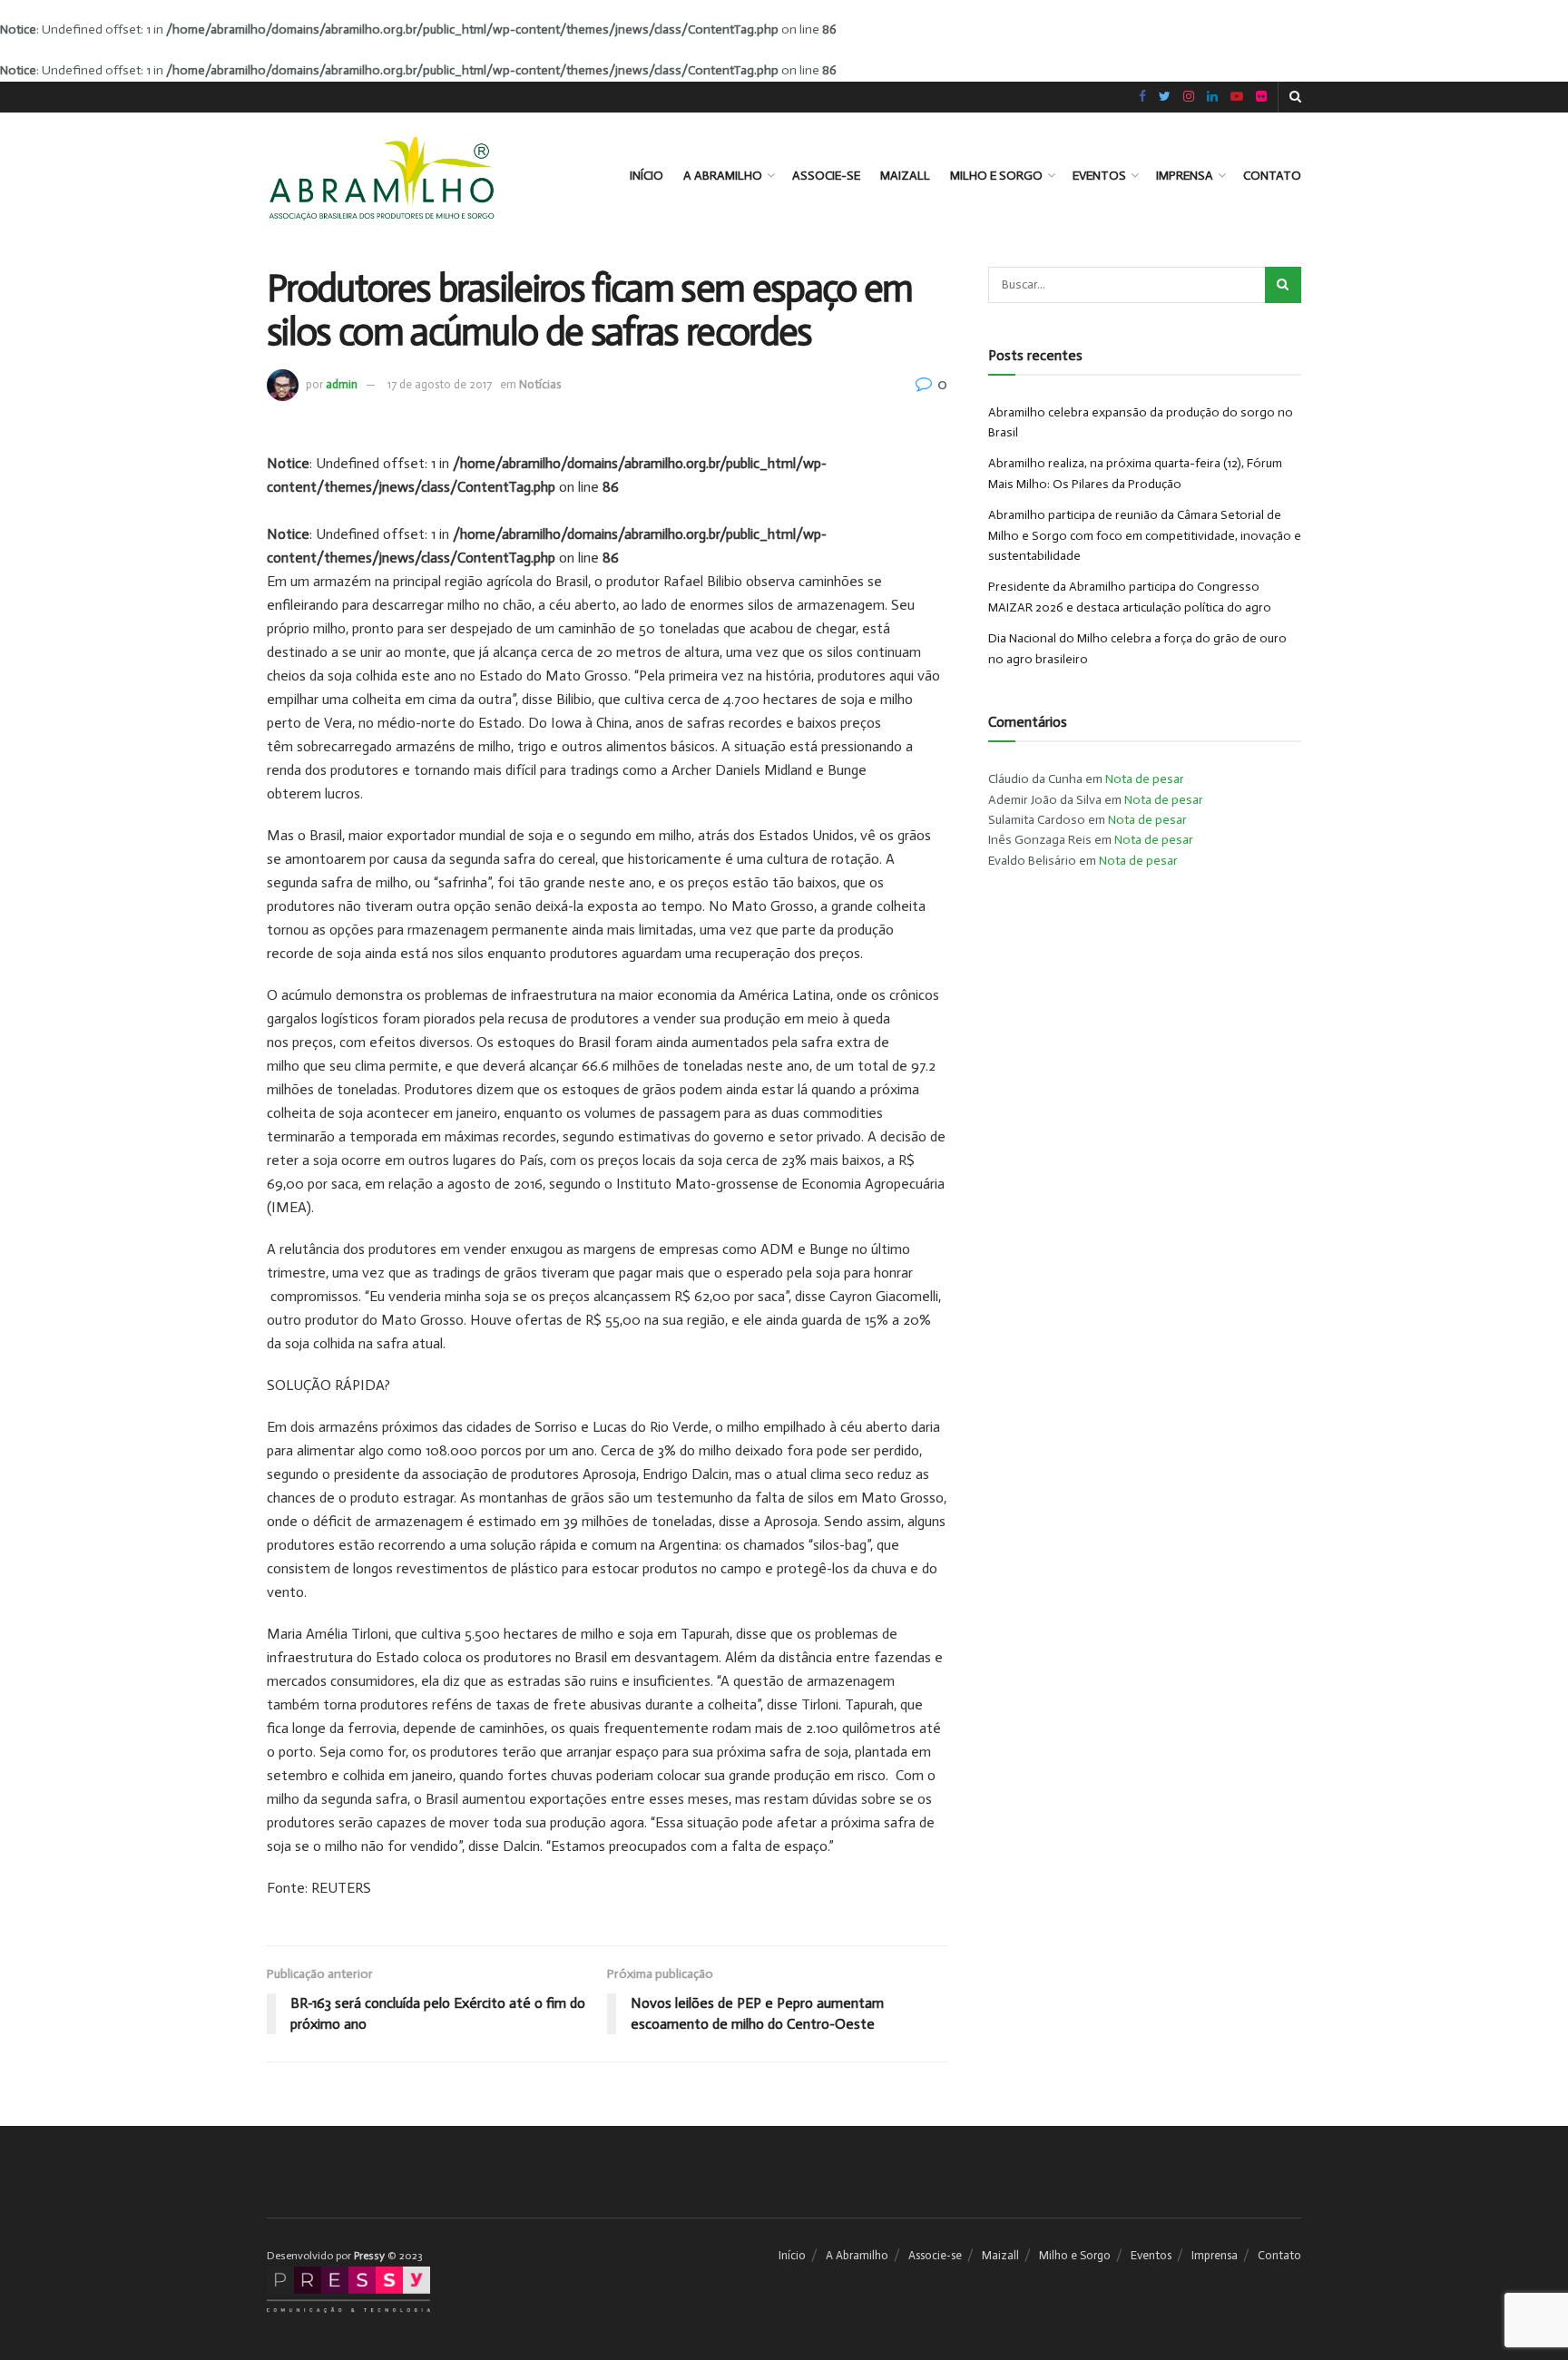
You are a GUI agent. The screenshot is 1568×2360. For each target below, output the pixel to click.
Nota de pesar (1145, 779)
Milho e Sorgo (996, 176)
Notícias (540, 384)
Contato (1272, 176)
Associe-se (826, 176)
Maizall (905, 176)
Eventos (1099, 176)
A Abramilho (723, 176)
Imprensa (1185, 176)
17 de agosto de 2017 (440, 384)
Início (647, 176)
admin (342, 384)
